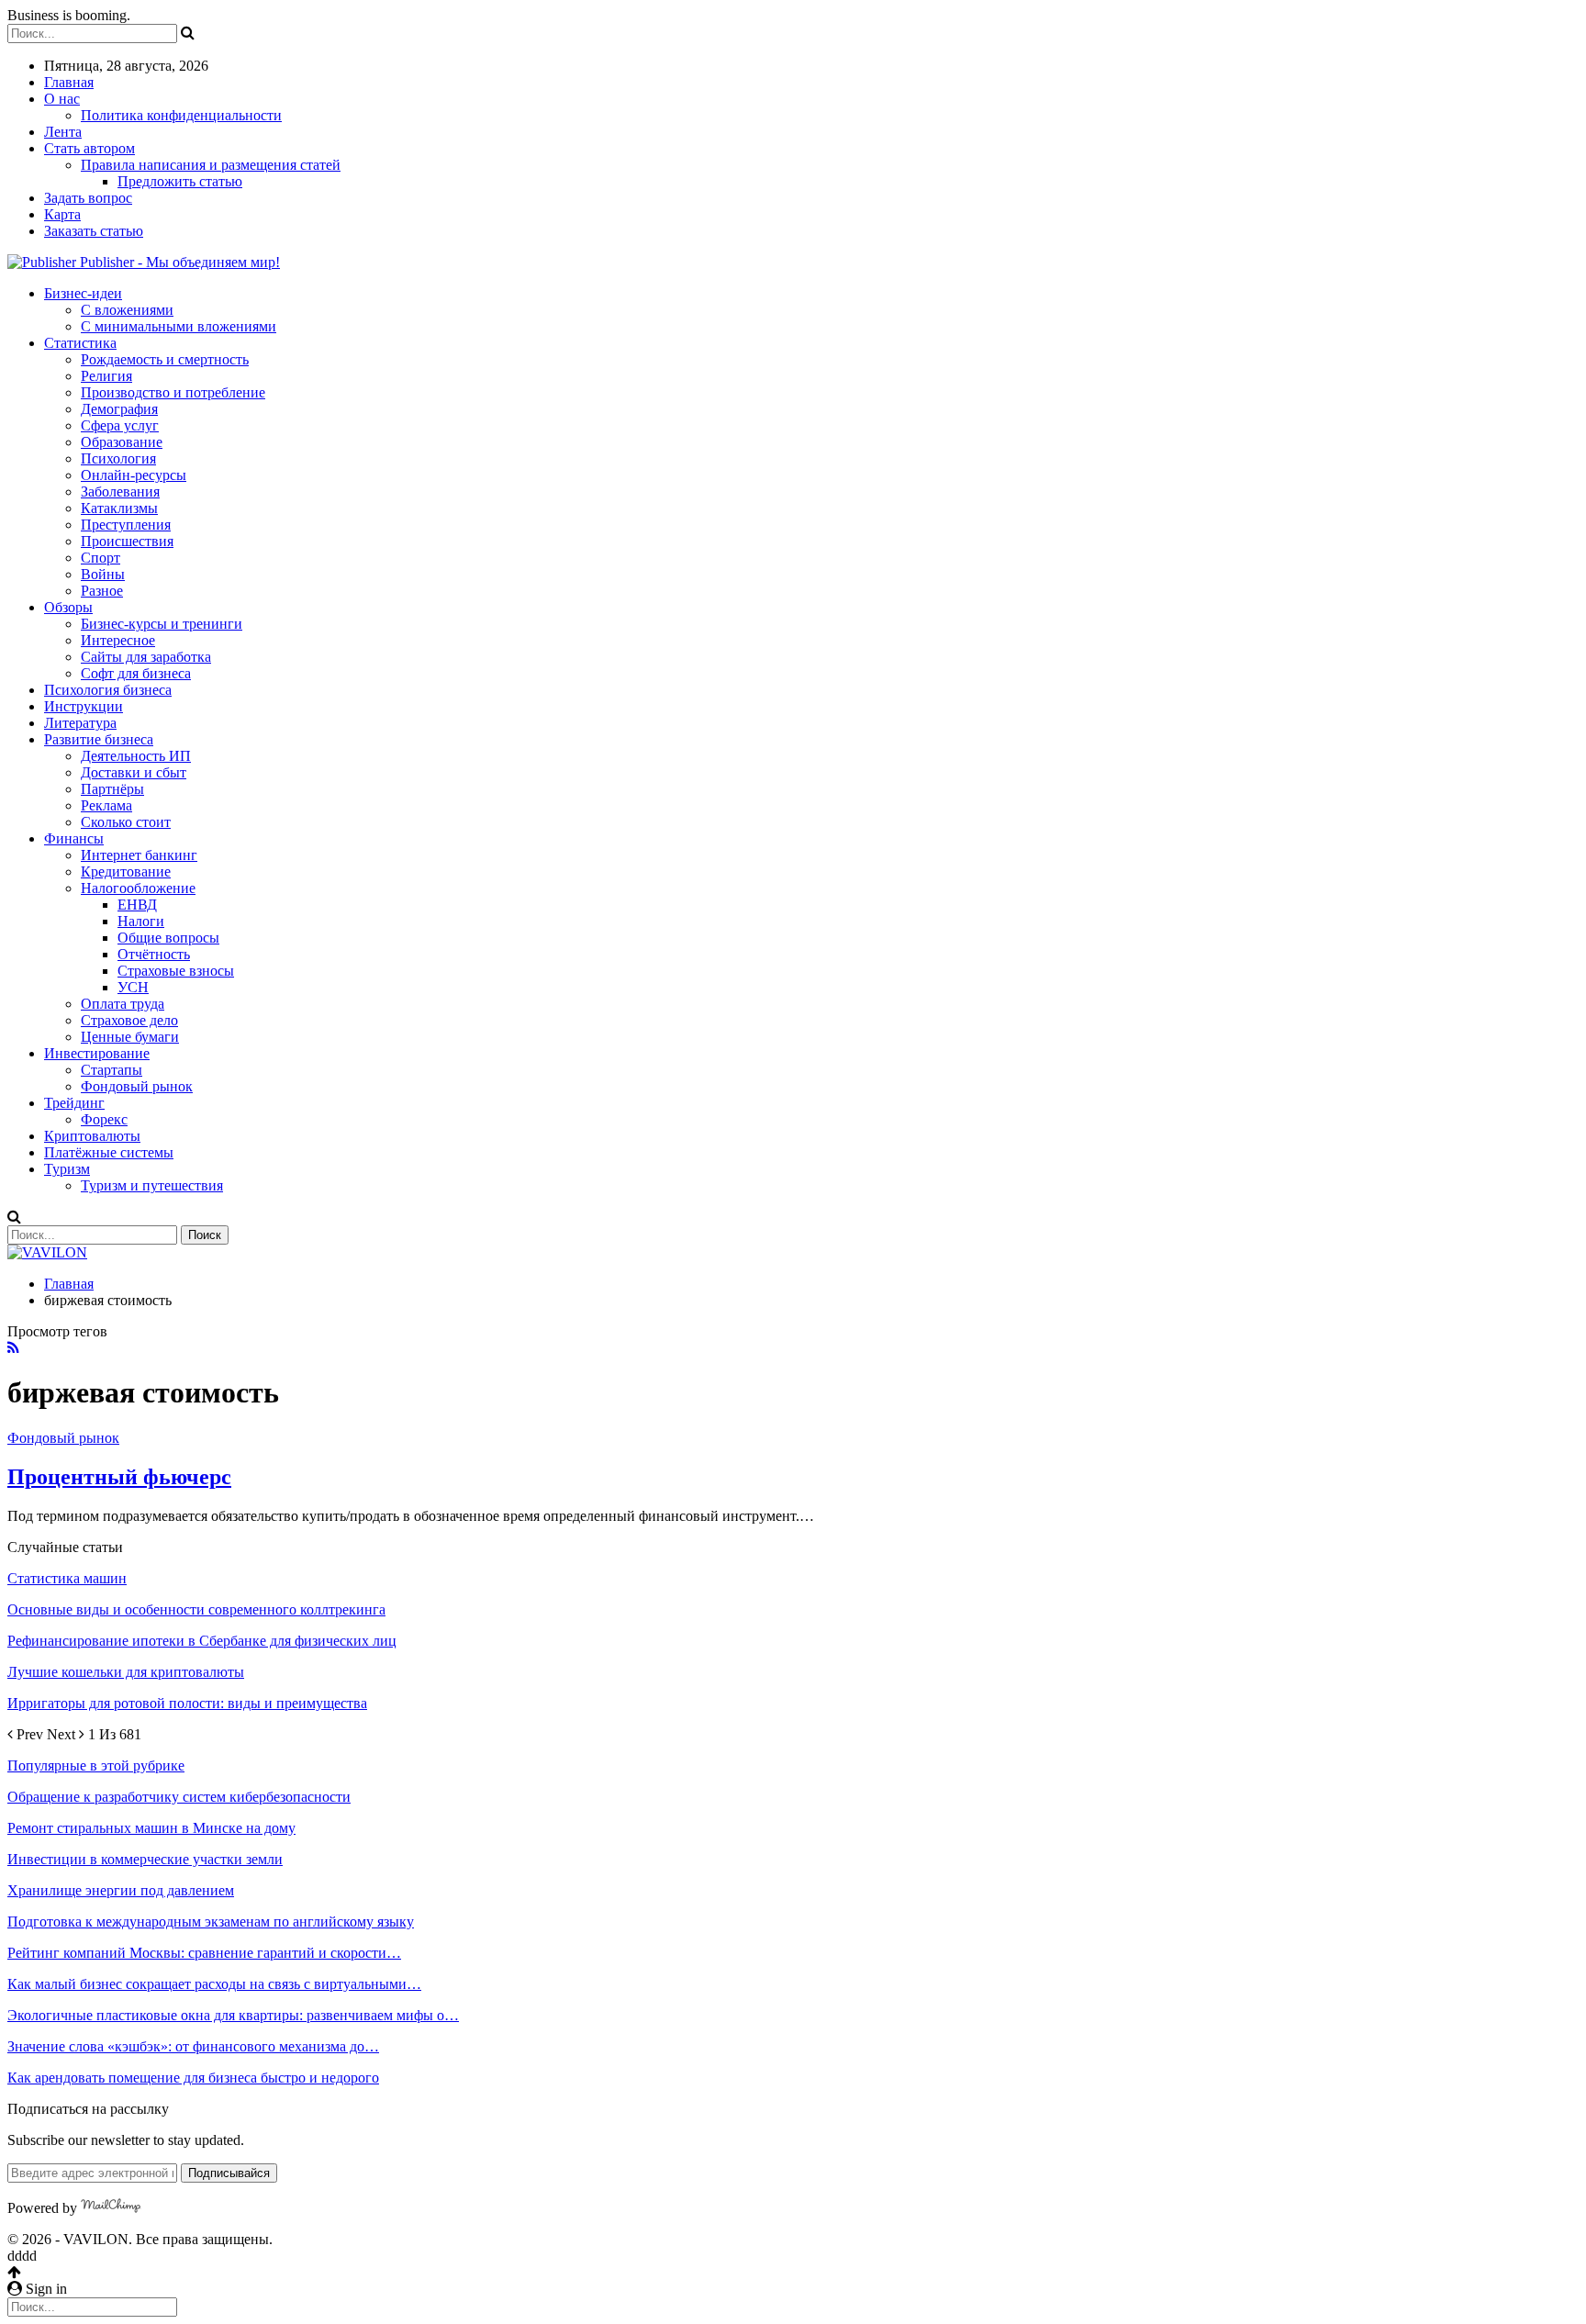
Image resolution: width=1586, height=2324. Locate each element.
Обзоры (68, 607)
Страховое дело (129, 1020)
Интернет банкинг (139, 855)
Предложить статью (180, 181)
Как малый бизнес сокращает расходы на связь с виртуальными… (214, 1984)
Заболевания (120, 492)
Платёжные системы (109, 1152)
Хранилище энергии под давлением (121, 1890)
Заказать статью (94, 231)
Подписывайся (229, 2173)
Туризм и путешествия (152, 1185)
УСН (133, 987)
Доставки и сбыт (134, 772)
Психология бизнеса (108, 690)
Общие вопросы (168, 938)
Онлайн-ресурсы (134, 475)
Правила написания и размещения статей (211, 165)
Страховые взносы (176, 971)
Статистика (80, 343)
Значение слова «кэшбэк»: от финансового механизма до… (193, 2046)
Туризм (67, 1169)
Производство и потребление (173, 392)
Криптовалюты (92, 1136)
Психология (118, 458)
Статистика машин (67, 1578)
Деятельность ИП (136, 756)
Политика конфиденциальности (181, 115)
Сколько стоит (126, 822)
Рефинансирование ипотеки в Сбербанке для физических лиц (202, 1641)
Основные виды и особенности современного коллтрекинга (196, 1609)
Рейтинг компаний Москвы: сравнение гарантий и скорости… (204, 1953)
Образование (122, 442)
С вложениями (127, 310)
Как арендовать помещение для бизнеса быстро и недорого (193, 2078)
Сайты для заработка (146, 657)
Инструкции (84, 706)
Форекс (104, 1119)
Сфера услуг (120, 425)
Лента (63, 132)
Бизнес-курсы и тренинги (162, 624)
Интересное (118, 640)
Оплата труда (123, 1004)
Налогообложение (138, 888)
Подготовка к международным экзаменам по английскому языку (211, 1922)
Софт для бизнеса (136, 673)
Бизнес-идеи (83, 293)
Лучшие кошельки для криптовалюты (126, 1672)
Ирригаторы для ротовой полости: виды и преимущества (187, 1703)
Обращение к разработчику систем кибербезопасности (179, 1797)
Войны (103, 574)
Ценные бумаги (130, 1037)
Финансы (74, 838)
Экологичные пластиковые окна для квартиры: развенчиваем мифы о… (233, 2015)
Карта (62, 214)
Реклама (106, 805)
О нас (62, 99)
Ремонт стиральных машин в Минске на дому (151, 1828)
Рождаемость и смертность (165, 359)
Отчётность (154, 954)
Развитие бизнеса (99, 739)
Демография (119, 409)
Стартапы (112, 1070)
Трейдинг (74, 1103)
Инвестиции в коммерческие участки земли (145, 1859)
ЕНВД (137, 905)
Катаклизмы (119, 508)
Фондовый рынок (137, 1086)
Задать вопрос (88, 198)
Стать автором (89, 148)
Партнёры (112, 789)
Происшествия (127, 541)
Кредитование (126, 871)
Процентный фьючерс (119, 1477)
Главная (69, 82)
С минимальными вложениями (179, 326)
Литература (80, 723)
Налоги (141, 921)
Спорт (101, 558)
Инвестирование (97, 1053)
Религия (106, 376)
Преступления (126, 525)
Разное (102, 591)
